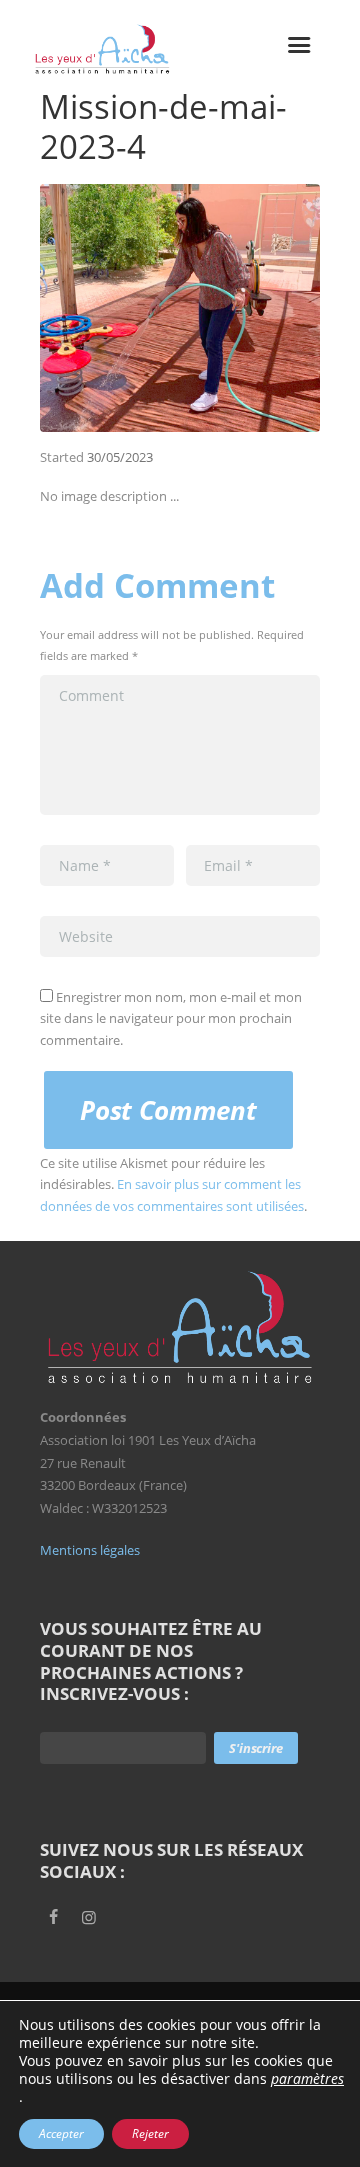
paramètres (307, 2079)
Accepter (61, 2133)
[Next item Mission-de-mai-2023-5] (250, 308)
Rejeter (150, 2133)
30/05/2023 (120, 457)
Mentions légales (90, 1550)
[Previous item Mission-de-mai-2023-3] (110, 308)
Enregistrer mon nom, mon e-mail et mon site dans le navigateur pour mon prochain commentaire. (171, 1018)
